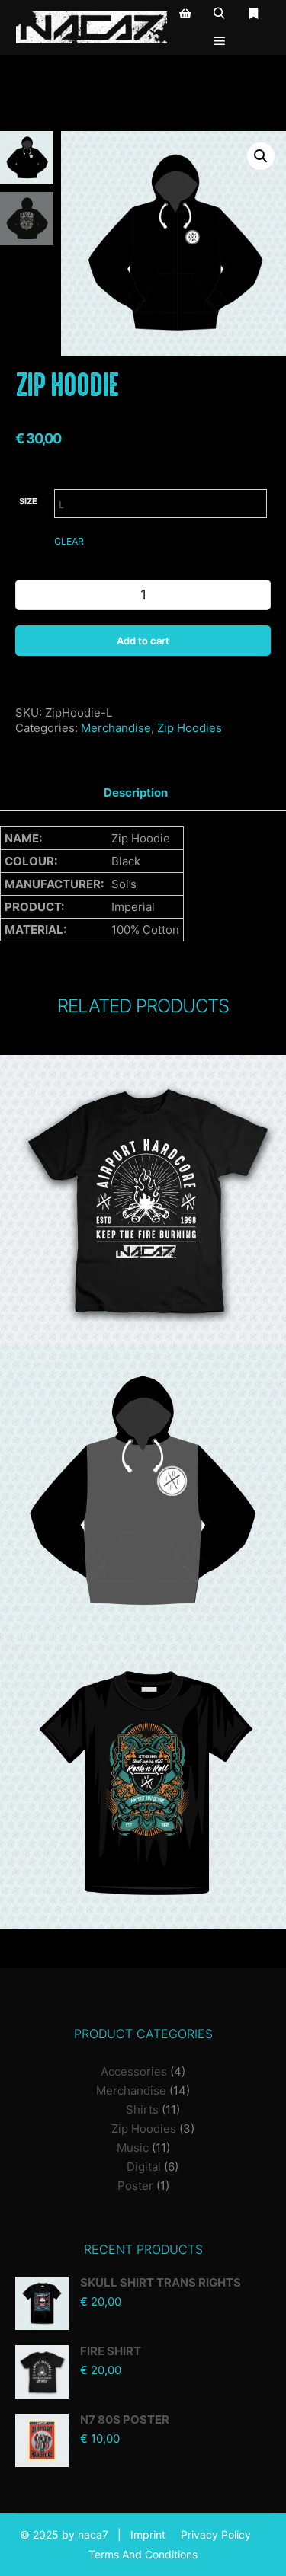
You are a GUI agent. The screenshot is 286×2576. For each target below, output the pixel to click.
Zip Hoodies (190, 728)
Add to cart (143, 641)
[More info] (254, 14)
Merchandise (116, 728)
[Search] (220, 14)
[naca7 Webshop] (92, 27)
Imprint (148, 2534)
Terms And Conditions (143, 2554)
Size (28, 501)
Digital (144, 2167)
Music (133, 2148)
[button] (261, 156)
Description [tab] (136, 793)
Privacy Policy (216, 2534)
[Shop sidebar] (185, 14)
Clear (69, 541)
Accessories (134, 2071)
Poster (135, 2186)
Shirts (142, 2109)
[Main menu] (220, 41)
